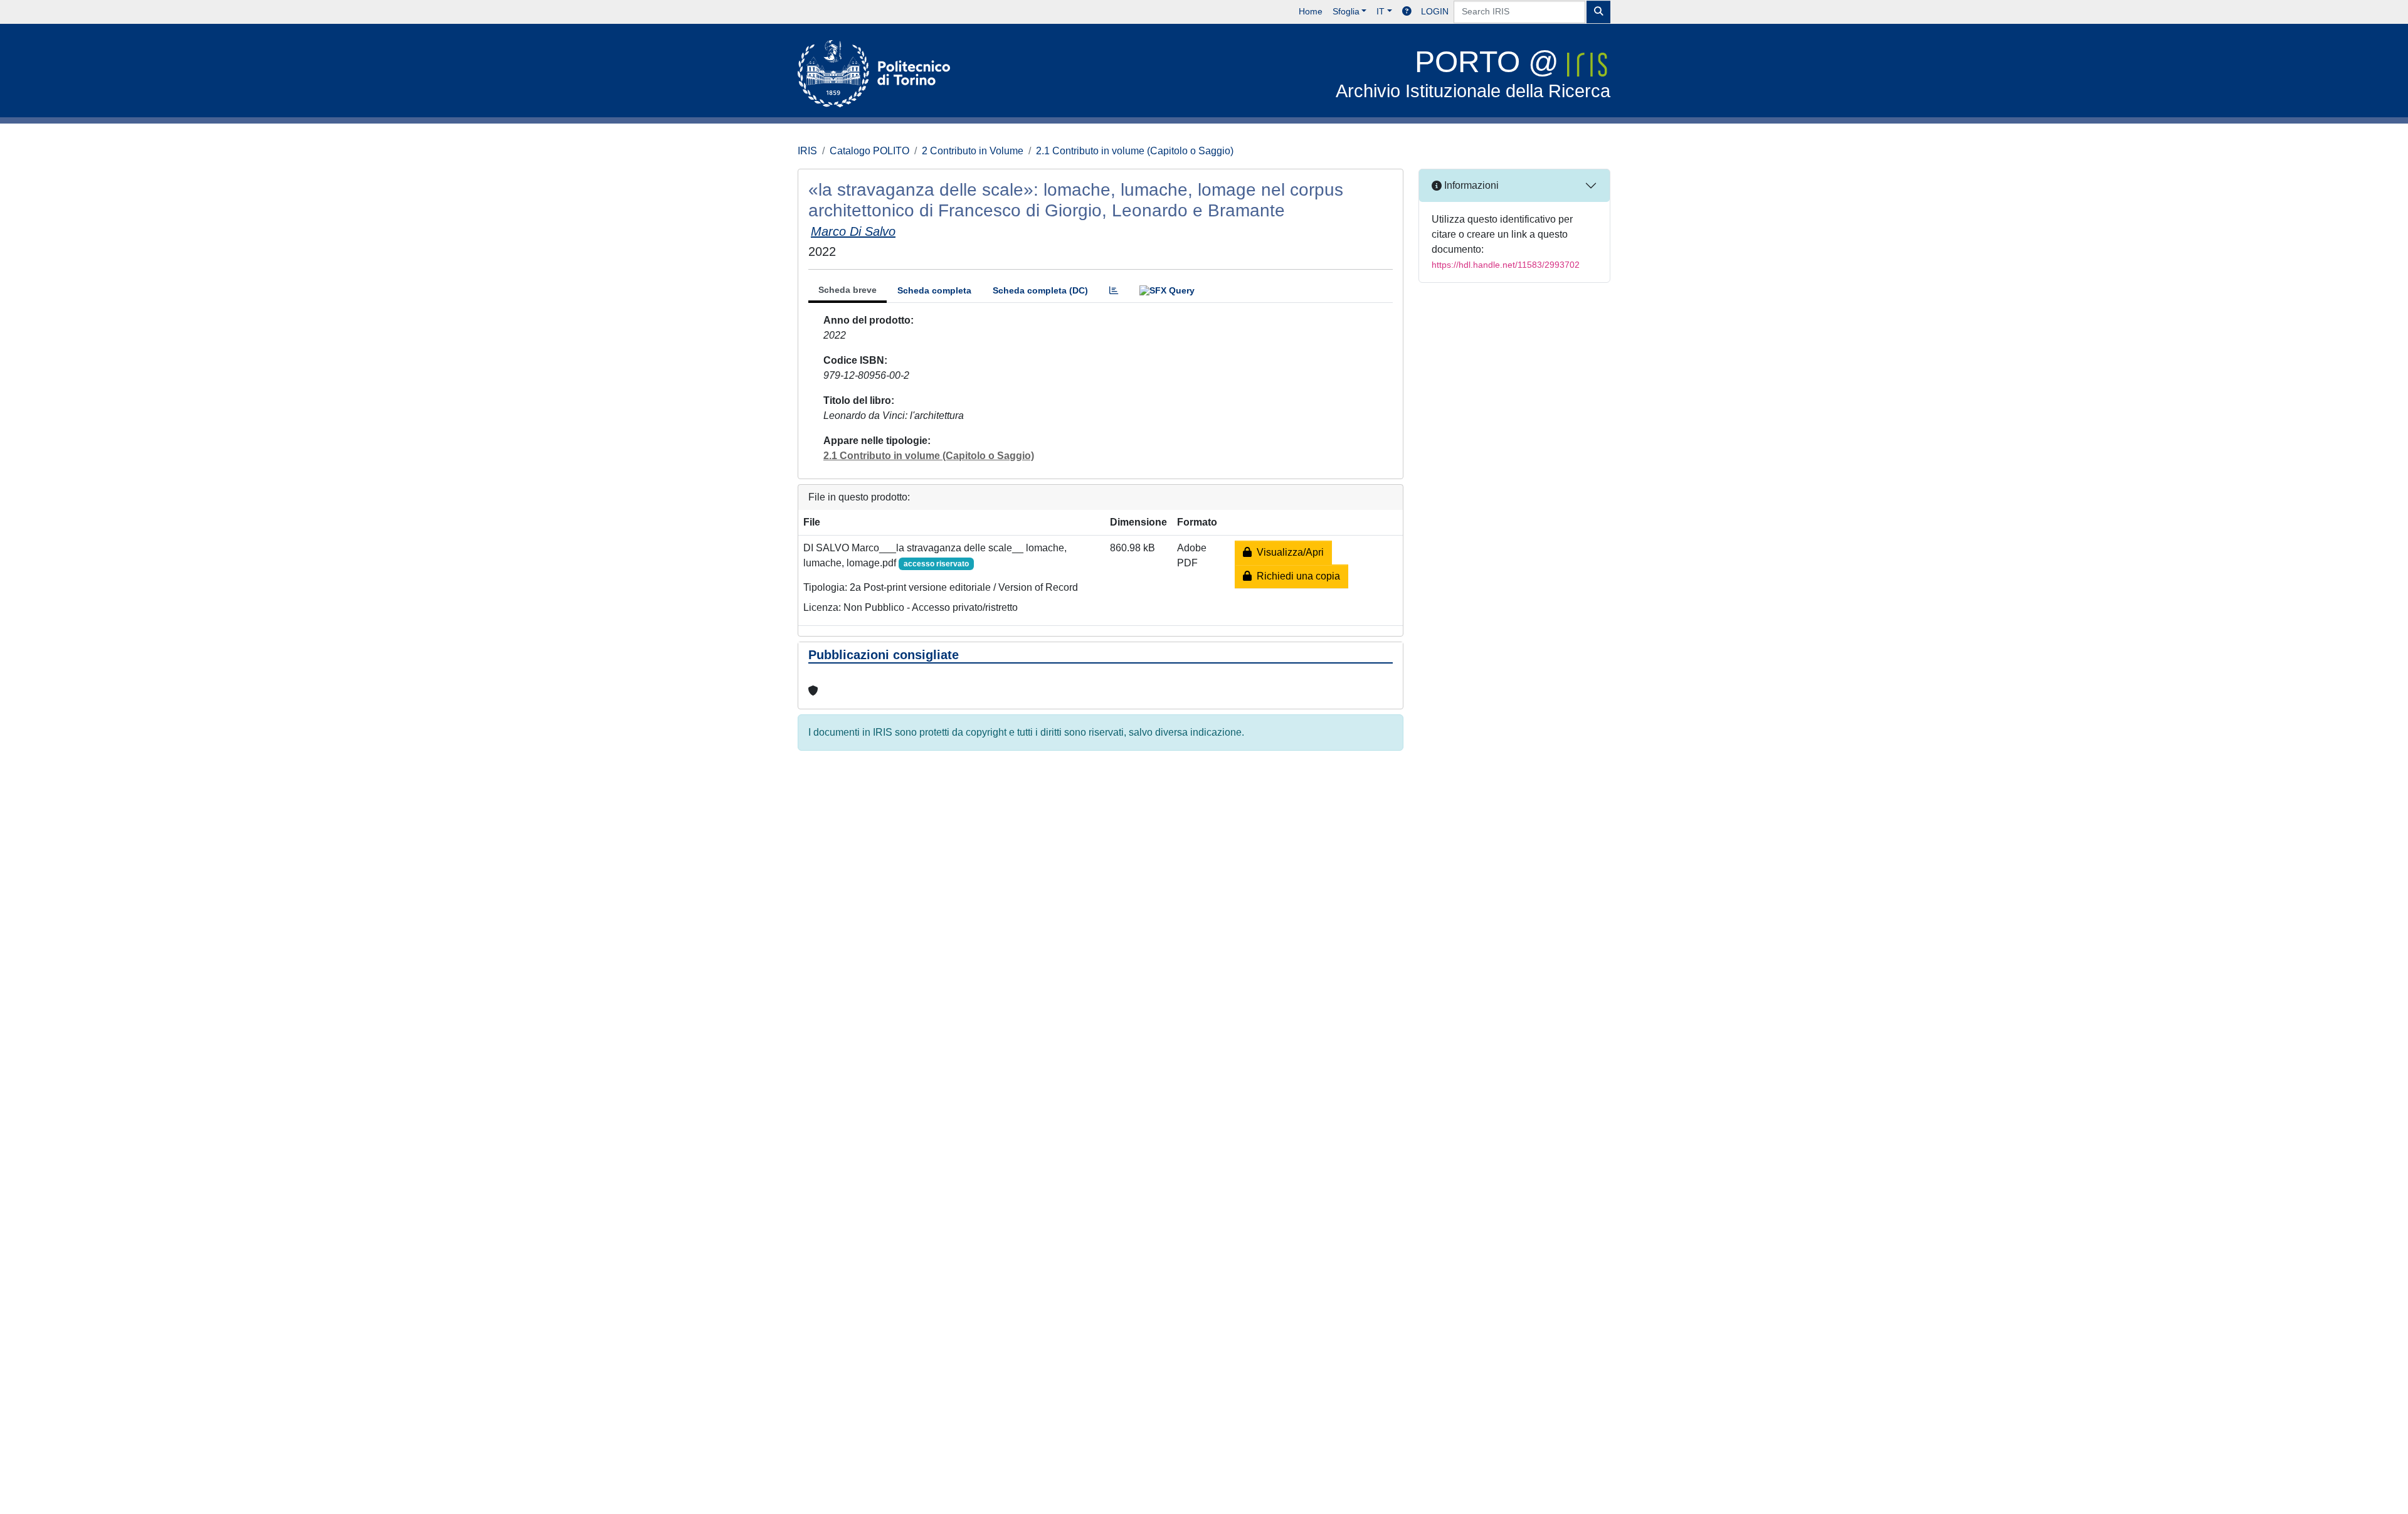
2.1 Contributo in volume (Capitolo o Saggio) (1135, 151)
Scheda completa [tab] (934, 290)
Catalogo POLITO (869, 151)
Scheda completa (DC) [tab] (1040, 290)
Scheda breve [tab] (848, 290)
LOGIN (1435, 11)
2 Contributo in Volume (973, 151)
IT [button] (1381, 11)
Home (1311, 11)
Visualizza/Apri (1288, 552)
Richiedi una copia (1296, 576)
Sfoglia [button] (1346, 11)
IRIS (807, 151)
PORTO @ (1473, 73)
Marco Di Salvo (853, 231)
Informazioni (1470, 185)
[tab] (1114, 291)
